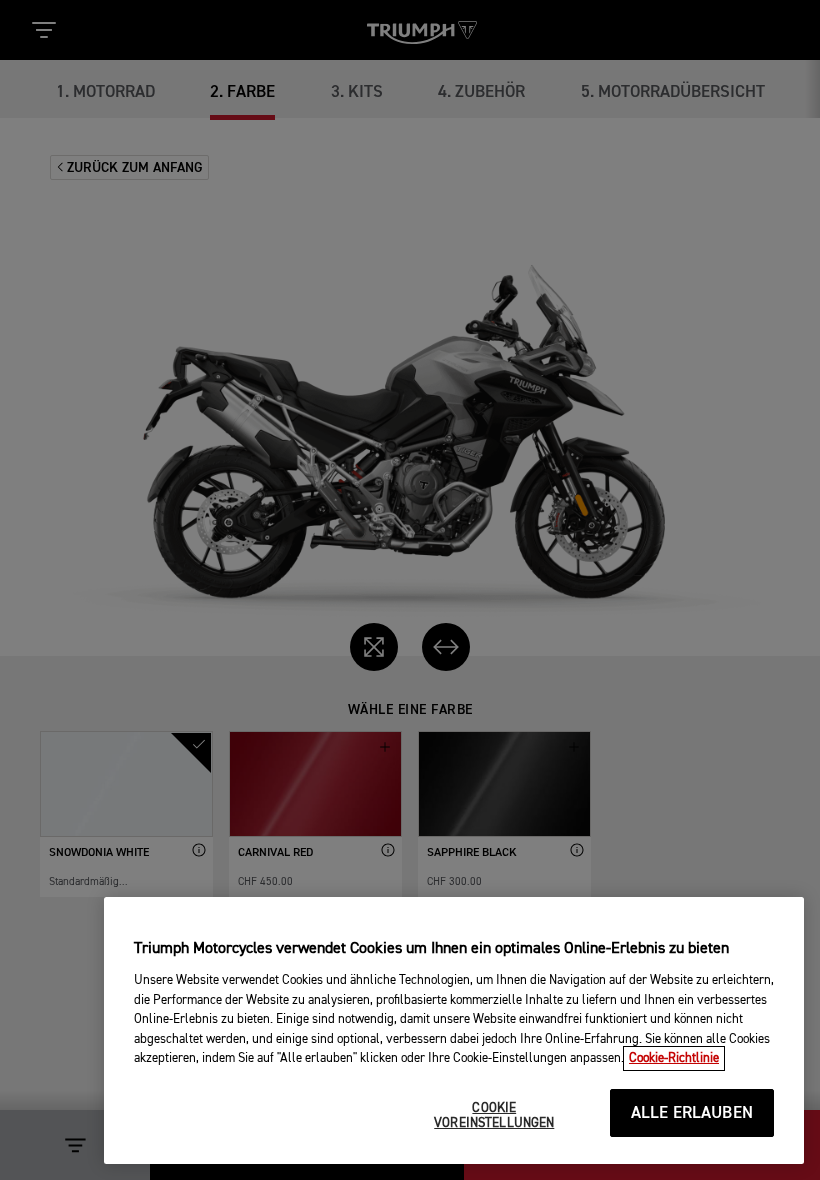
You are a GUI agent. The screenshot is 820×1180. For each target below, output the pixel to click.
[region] (454, 1030)
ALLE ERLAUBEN (692, 1113)
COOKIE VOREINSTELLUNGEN (494, 1116)
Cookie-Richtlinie (674, 1058)
